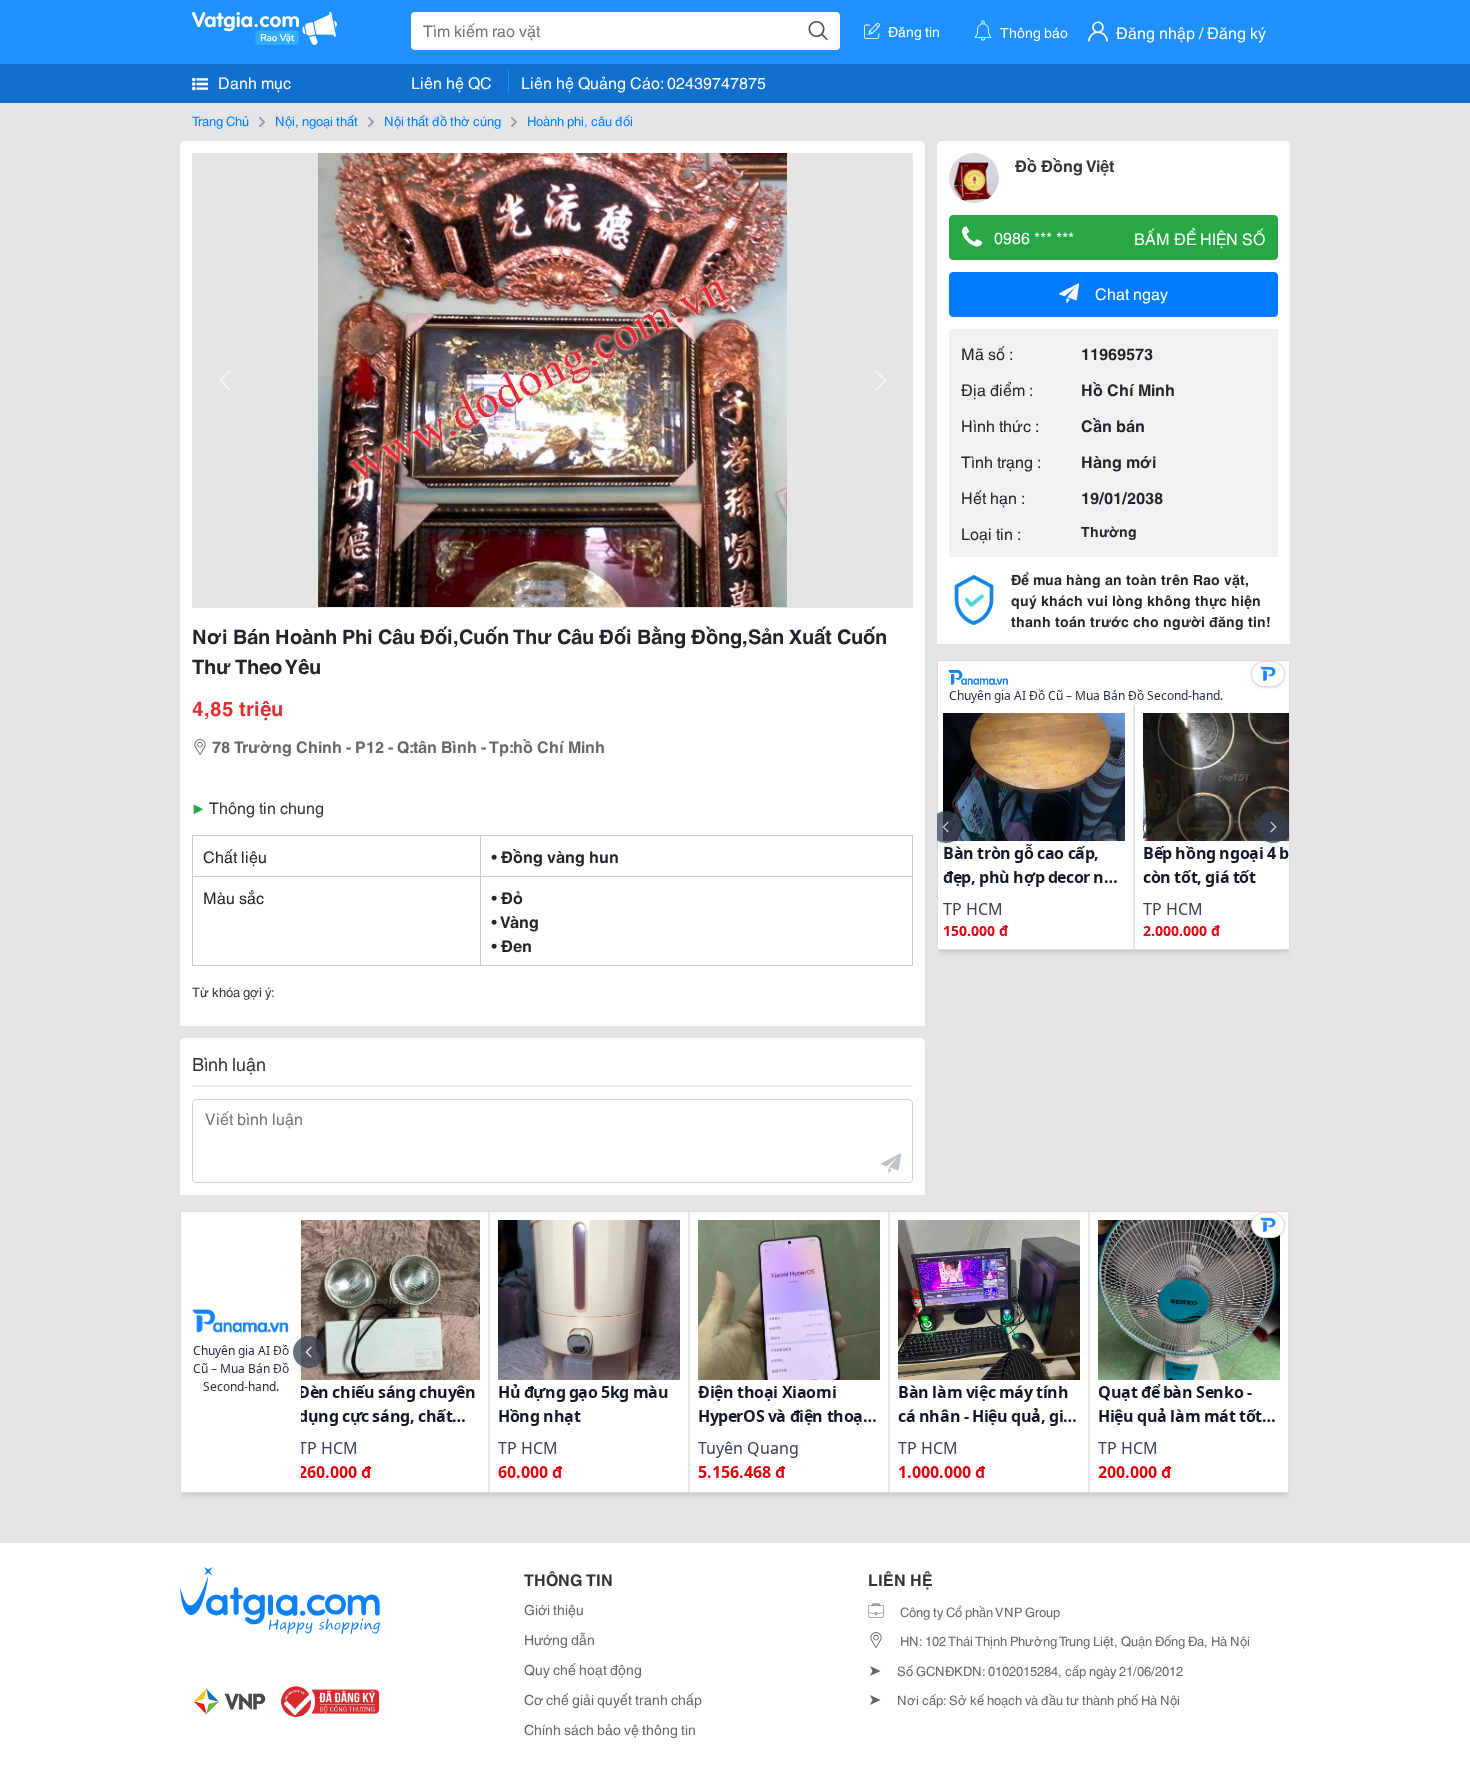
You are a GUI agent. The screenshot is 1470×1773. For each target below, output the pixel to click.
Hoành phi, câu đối (580, 120)
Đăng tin (914, 31)
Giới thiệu (554, 1609)
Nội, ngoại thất (316, 120)
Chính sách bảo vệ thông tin (610, 1729)
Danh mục (252, 81)
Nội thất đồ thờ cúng (442, 120)
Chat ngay (1131, 292)
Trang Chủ (220, 120)
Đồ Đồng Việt (1064, 164)
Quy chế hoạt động (583, 1669)
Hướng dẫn (559, 1639)
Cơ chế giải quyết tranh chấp (613, 1699)
